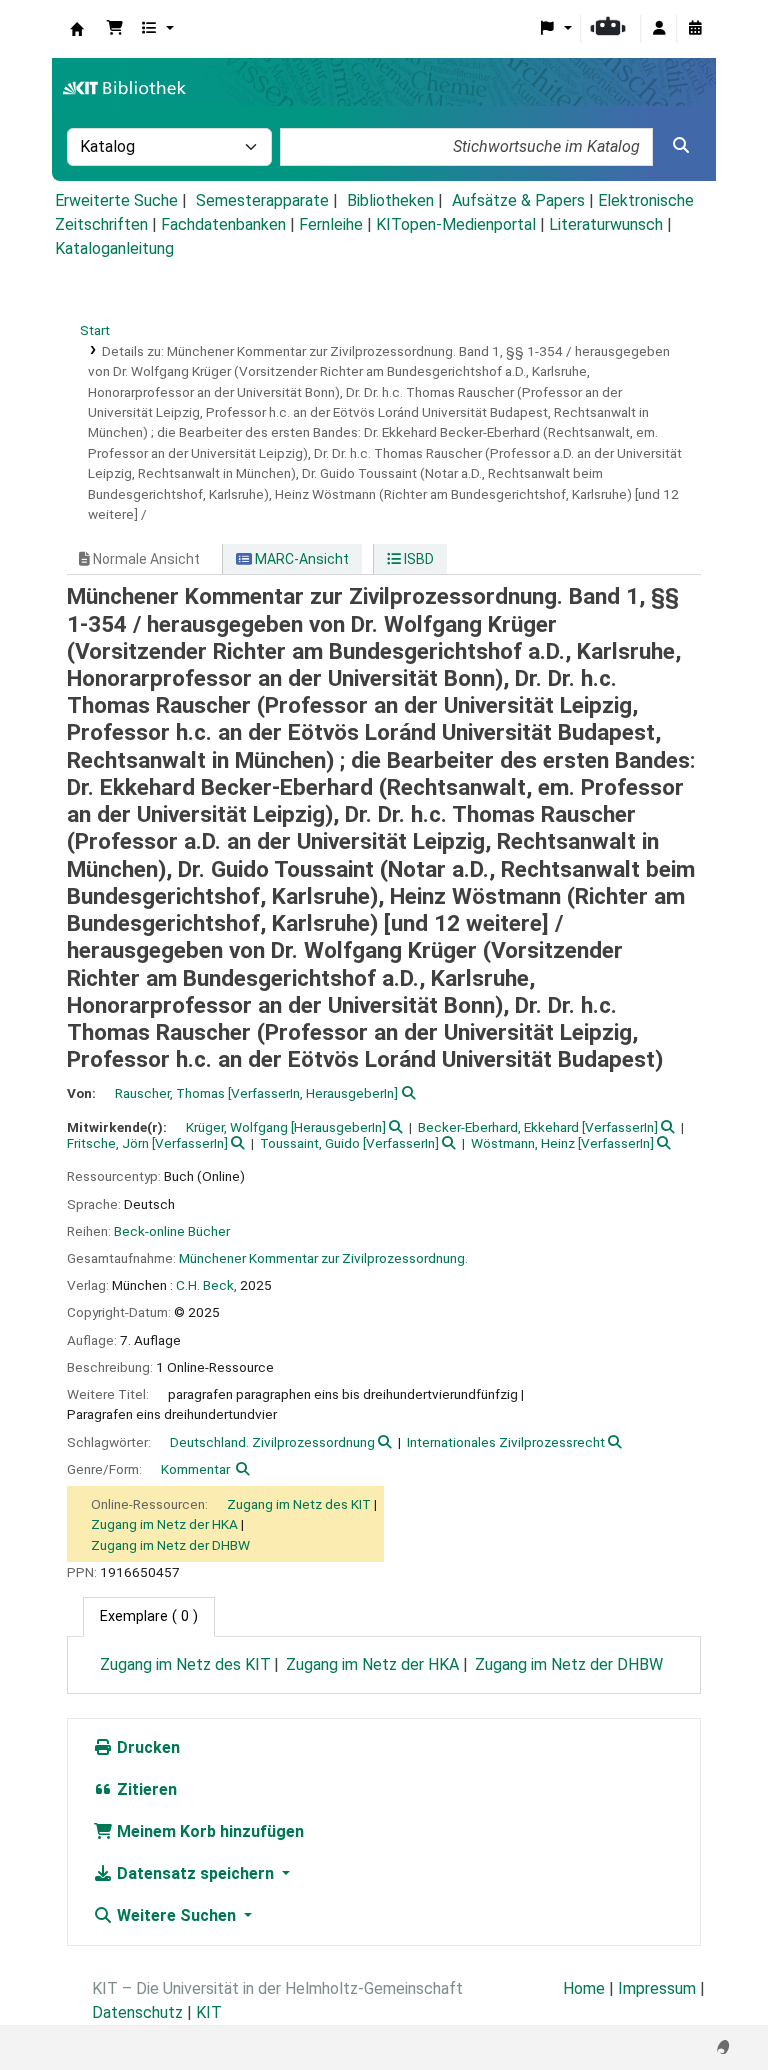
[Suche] (681, 146)
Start (95, 330)
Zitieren (145, 1789)
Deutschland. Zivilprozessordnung (272, 1442)
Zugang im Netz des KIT (299, 1504)
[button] (115, 29)
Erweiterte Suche (116, 200)
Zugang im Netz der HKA (164, 1524)
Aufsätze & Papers (518, 200)
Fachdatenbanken (223, 224)
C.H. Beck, (206, 1285)
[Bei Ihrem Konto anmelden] (659, 29)
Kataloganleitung (114, 248)
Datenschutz (137, 2012)
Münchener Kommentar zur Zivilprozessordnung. (323, 1258)
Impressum (657, 1988)
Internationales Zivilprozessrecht (506, 1442)
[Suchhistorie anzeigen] (695, 29)
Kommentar (195, 1469)
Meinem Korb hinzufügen (208, 1831)
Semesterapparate (262, 200)
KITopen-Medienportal (456, 224)
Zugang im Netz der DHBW (170, 1545)
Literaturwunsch (606, 224)
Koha (77, 29)
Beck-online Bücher (172, 1231)
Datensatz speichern (195, 1873)
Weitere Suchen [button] (176, 1915)
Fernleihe (331, 224)
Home (584, 1988)
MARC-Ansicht (300, 559)
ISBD (417, 559)
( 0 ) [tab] (149, 1616)
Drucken (146, 1747)
